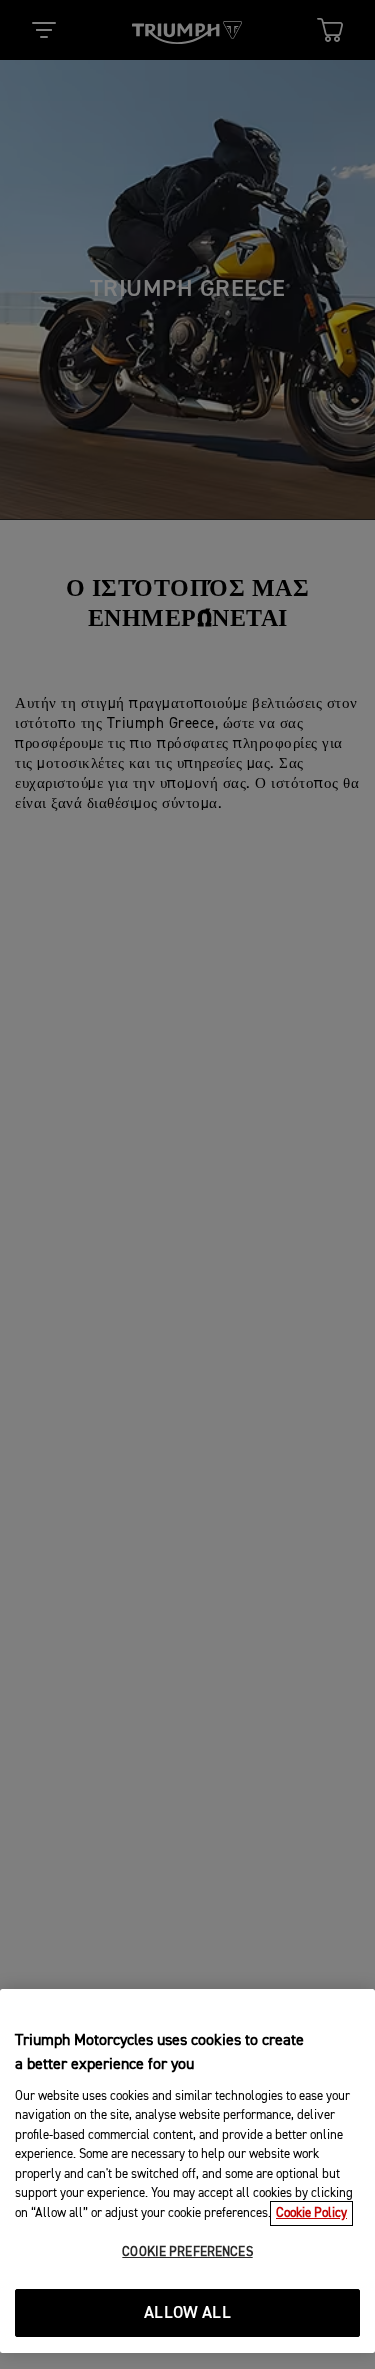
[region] (187, 2171)
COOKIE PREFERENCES (187, 2252)
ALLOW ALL (187, 2313)
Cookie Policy (311, 2213)
